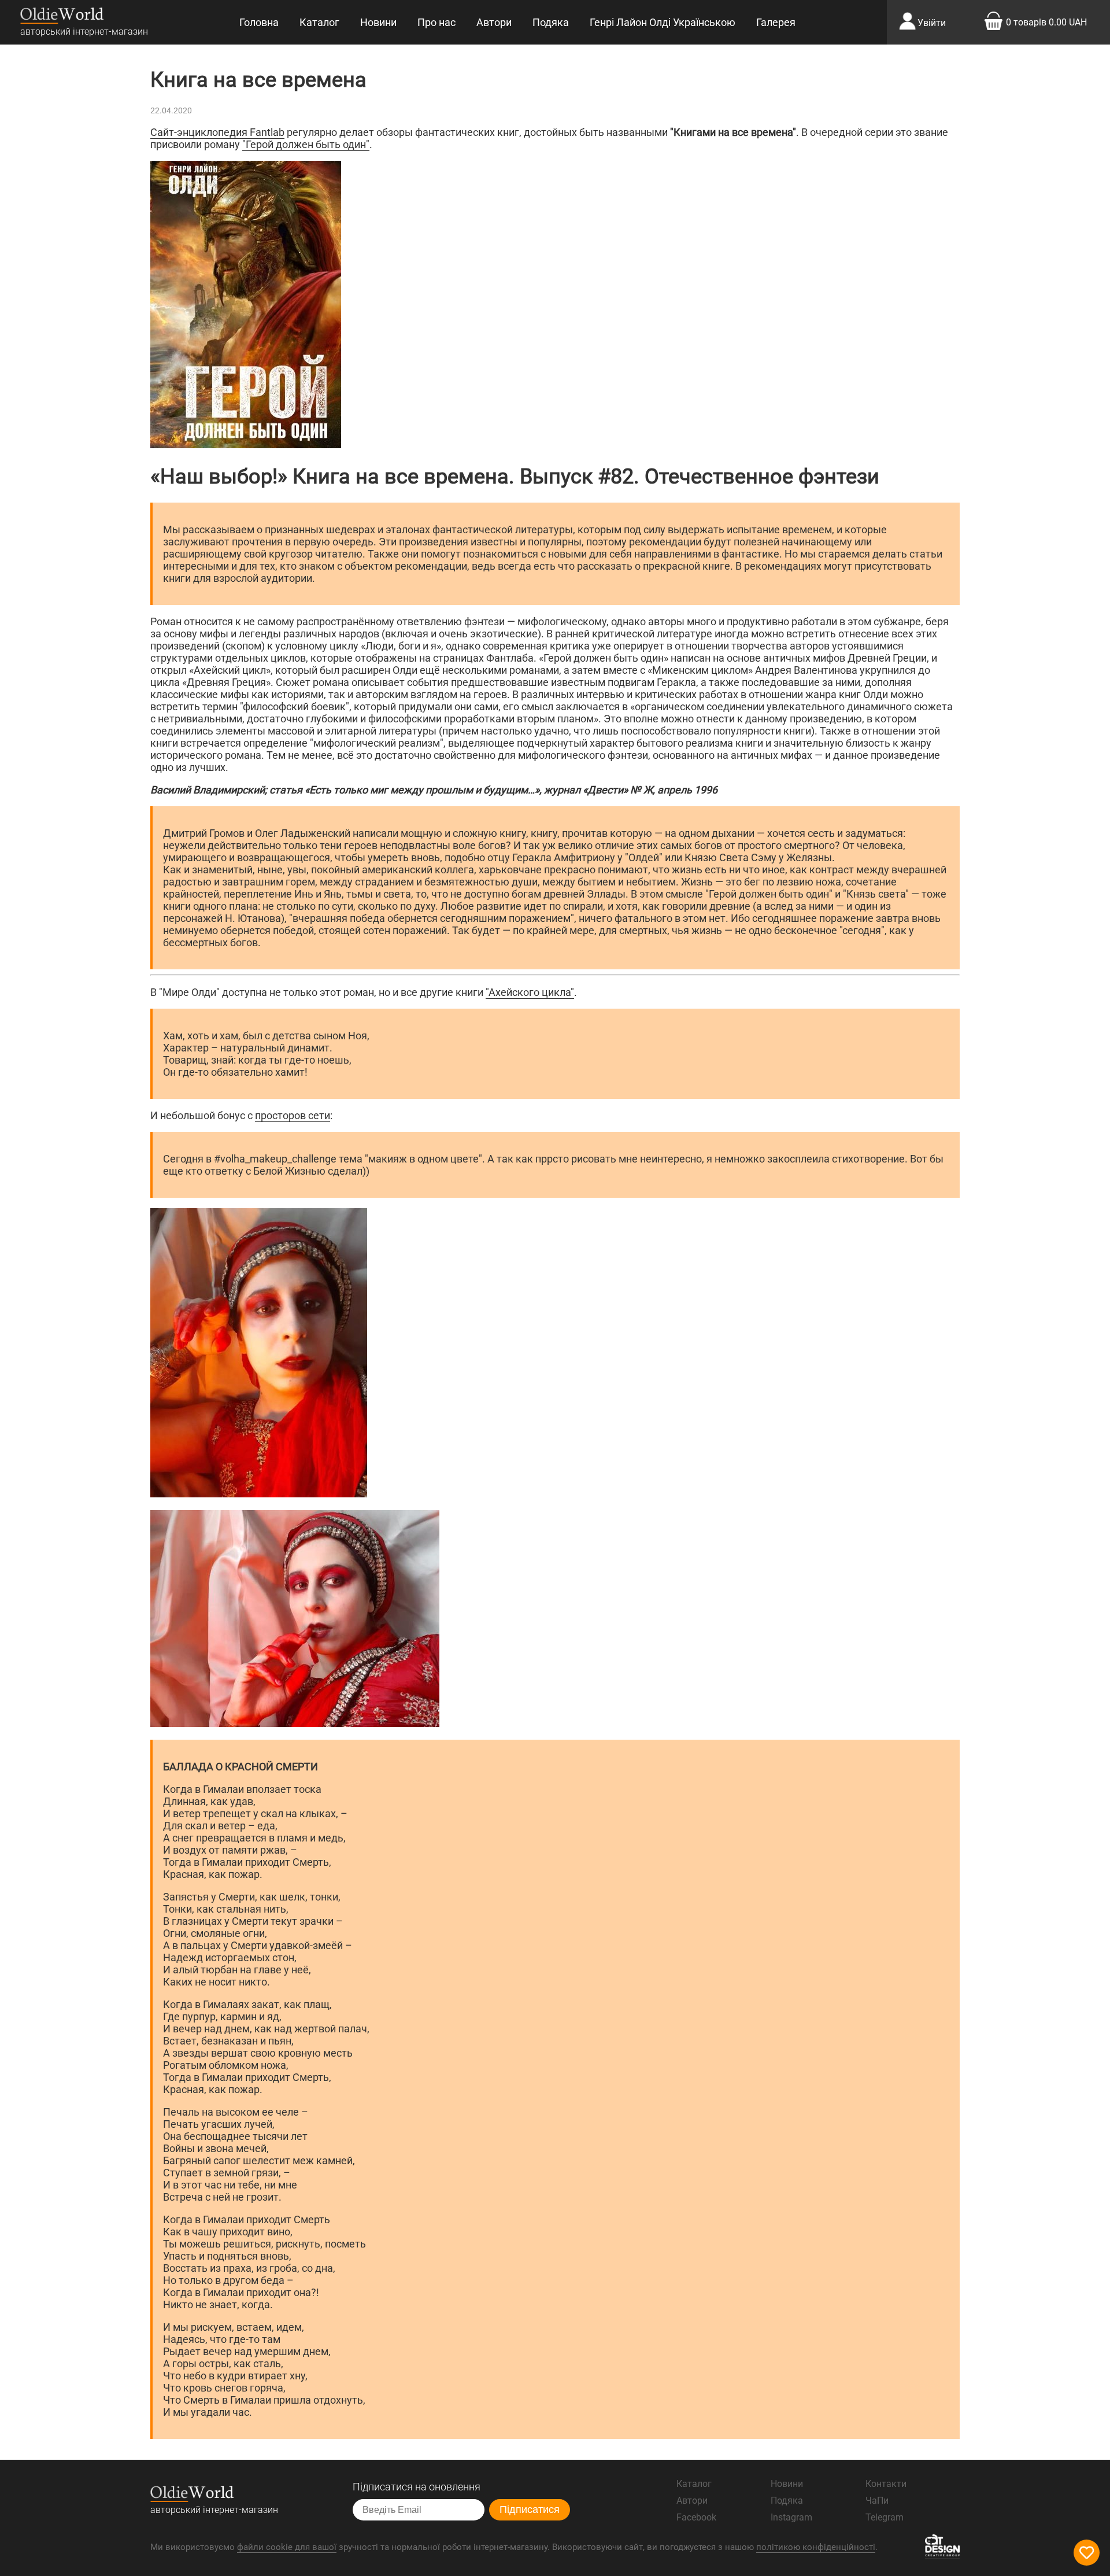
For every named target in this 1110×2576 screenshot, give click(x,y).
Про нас (436, 22)
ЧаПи (877, 2501)
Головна (259, 22)
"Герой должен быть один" (306, 144)
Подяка (551, 22)
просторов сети (293, 1115)
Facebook (696, 2517)
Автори (494, 22)
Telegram (885, 2517)
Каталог (319, 22)
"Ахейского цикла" (530, 992)
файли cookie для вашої (287, 2547)
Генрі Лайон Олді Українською (663, 22)
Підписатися (530, 2509)
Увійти (932, 23)
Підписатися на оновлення (417, 2487)
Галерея (776, 22)
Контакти (886, 2484)
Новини (378, 22)
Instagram (791, 2517)
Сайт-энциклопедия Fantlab (217, 132)
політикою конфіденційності (816, 2547)
